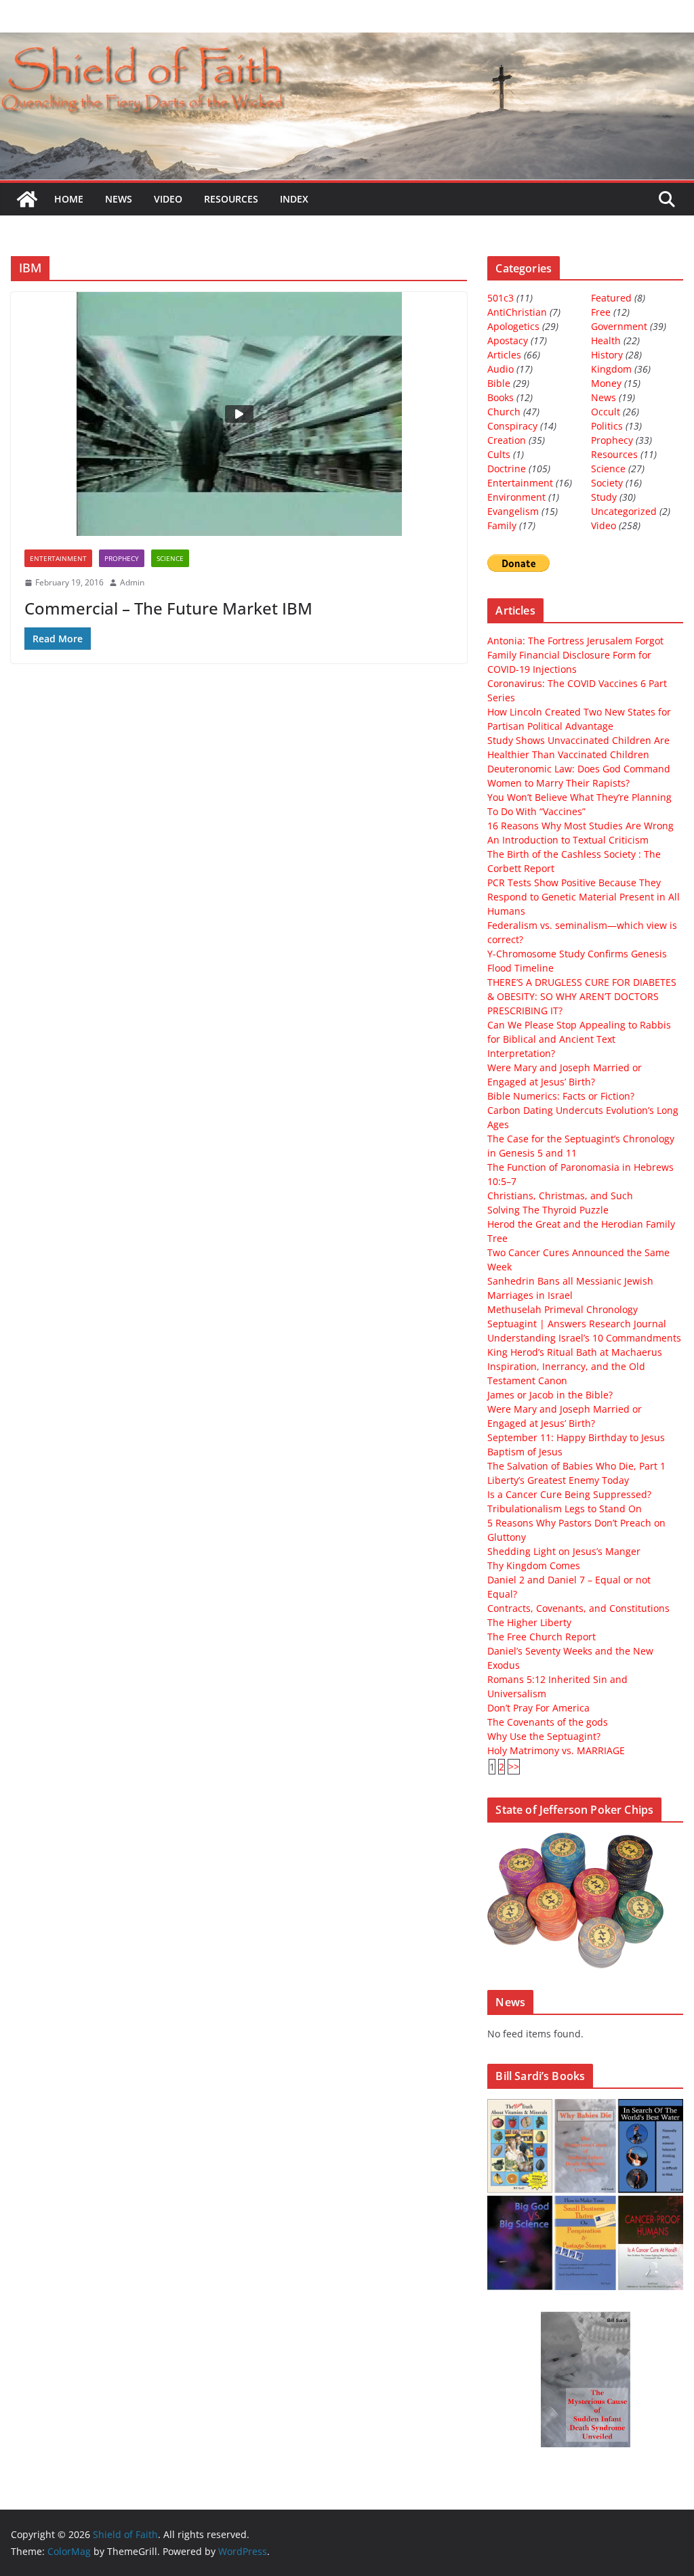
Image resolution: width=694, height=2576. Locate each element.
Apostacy (508, 340)
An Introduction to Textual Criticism (568, 840)
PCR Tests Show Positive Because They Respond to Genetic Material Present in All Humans (584, 897)
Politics (607, 426)
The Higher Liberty (529, 1622)
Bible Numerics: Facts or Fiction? (561, 1096)
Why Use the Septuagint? (544, 1736)
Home (69, 199)
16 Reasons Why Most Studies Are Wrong (580, 826)
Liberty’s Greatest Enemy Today (558, 1480)
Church (504, 412)
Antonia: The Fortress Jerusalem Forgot (575, 641)
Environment (516, 497)
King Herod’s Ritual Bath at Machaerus (575, 1352)
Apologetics (513, 326)
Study (604, 497)
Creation (507, 440)
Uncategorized (624, 511)
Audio (501, 369)
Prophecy (122, 558)
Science (170, 558)
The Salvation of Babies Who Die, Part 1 (576, 1466)
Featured (611, 298)
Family (502, 525)
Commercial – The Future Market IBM (168, 608)
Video (168, 199)
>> (514, 1767)
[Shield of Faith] (27, 199)
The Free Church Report (542, 1637)
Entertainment (58, 558)
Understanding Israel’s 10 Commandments (584, 1338)
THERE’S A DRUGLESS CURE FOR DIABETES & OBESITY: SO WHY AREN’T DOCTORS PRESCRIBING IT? (582, 996)
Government (619, 326)
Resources (231, 199)
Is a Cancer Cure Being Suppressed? (569, 1494)
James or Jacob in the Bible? (550, 1395)
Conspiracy (512, 426)
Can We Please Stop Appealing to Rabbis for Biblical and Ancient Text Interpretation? (579, 1039)
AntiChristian (517, 312)
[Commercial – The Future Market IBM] (239, 414)
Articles (504, 355)
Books (501, 397)
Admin (132, 582)
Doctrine (507, 469)
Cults (499, 454)
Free (601, 312)
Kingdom (611, 369)
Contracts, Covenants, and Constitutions (578, 1608)
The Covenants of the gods (548, 1722)
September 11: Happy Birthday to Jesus (576, 1437)
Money (606, 383)
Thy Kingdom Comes (534, 1565)
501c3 (501, 298)
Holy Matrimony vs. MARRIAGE (556, 1750)
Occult (606, 412)
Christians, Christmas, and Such (560, 1196)
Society (607, 483)
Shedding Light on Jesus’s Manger (564, 1551)
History (607, 355)
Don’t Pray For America (538, 1708)
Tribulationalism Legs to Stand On (565, 1509)
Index (294, 199)
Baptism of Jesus (525, 1452)
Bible (499, 383)
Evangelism (513, 511)
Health (606, 340)
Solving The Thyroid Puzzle (548, 1210)
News (119, 199)
